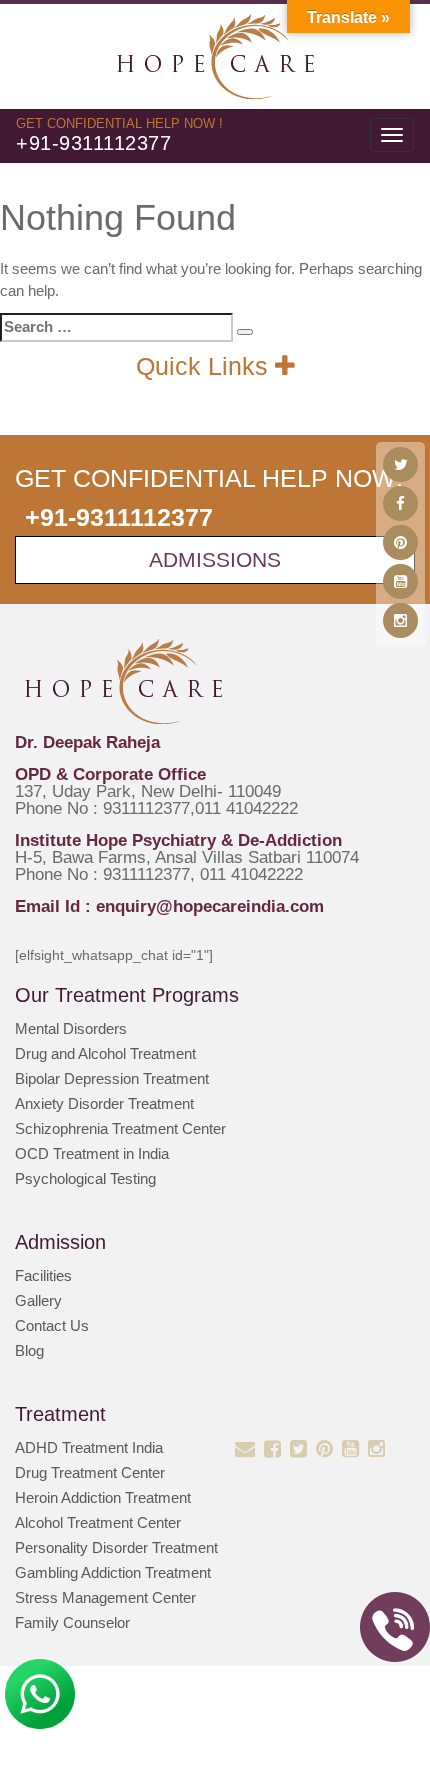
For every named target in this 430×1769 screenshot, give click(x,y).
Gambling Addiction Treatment (113, 1572)
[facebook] (400, 503)
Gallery (38, 1300)
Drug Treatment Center (90, 1472)
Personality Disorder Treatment (116, 1547)
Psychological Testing (85, 1178)
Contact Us (52, 1325)
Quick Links (205, 366)
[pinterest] (400, 542)
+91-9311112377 (93, 143)
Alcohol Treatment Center (98, 1522)
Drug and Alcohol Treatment (105, 1053)
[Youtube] (400, 581)
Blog (29, 1350)
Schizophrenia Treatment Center (120, 1128)
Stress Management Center (105, 1597)
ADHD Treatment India (89, 1447)
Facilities (43, 1275)
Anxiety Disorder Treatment (104, 1103)
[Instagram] (400, 620)
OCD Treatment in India (92, 1153)
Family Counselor (72, 1622)
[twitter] (400, 464)
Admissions (215, 559)
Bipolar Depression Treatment (112, 1078)
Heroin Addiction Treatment (103, 1497)
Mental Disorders (71, 1028)
